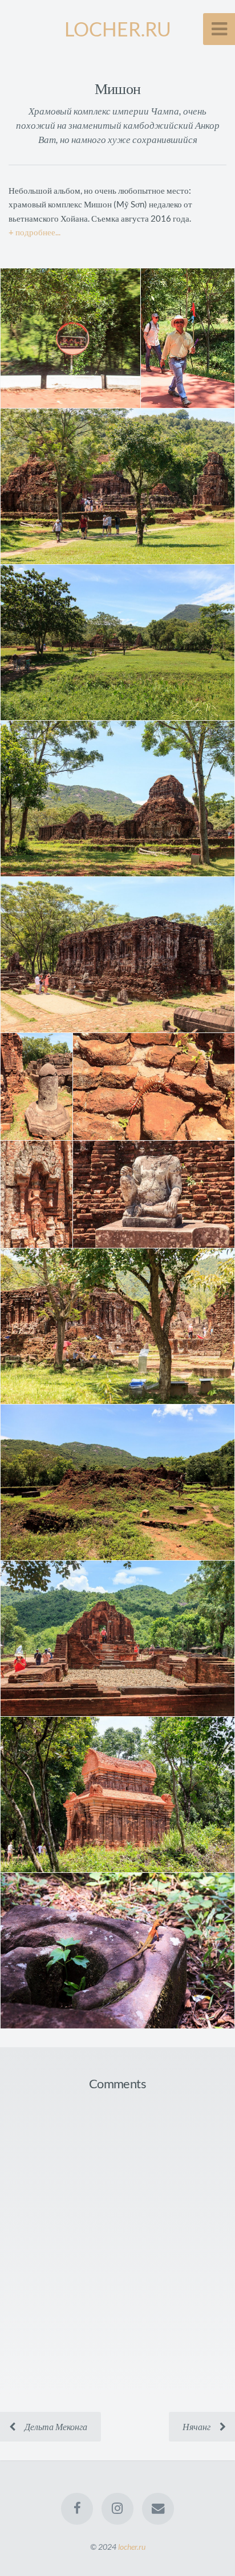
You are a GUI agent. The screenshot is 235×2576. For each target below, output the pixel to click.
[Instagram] (117, 2509)
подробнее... (38, 232)
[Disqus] (117, 2248)
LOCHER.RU (118, 29)
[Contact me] (158, 2509)
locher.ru (132, 2547)
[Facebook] (77, 2509)
